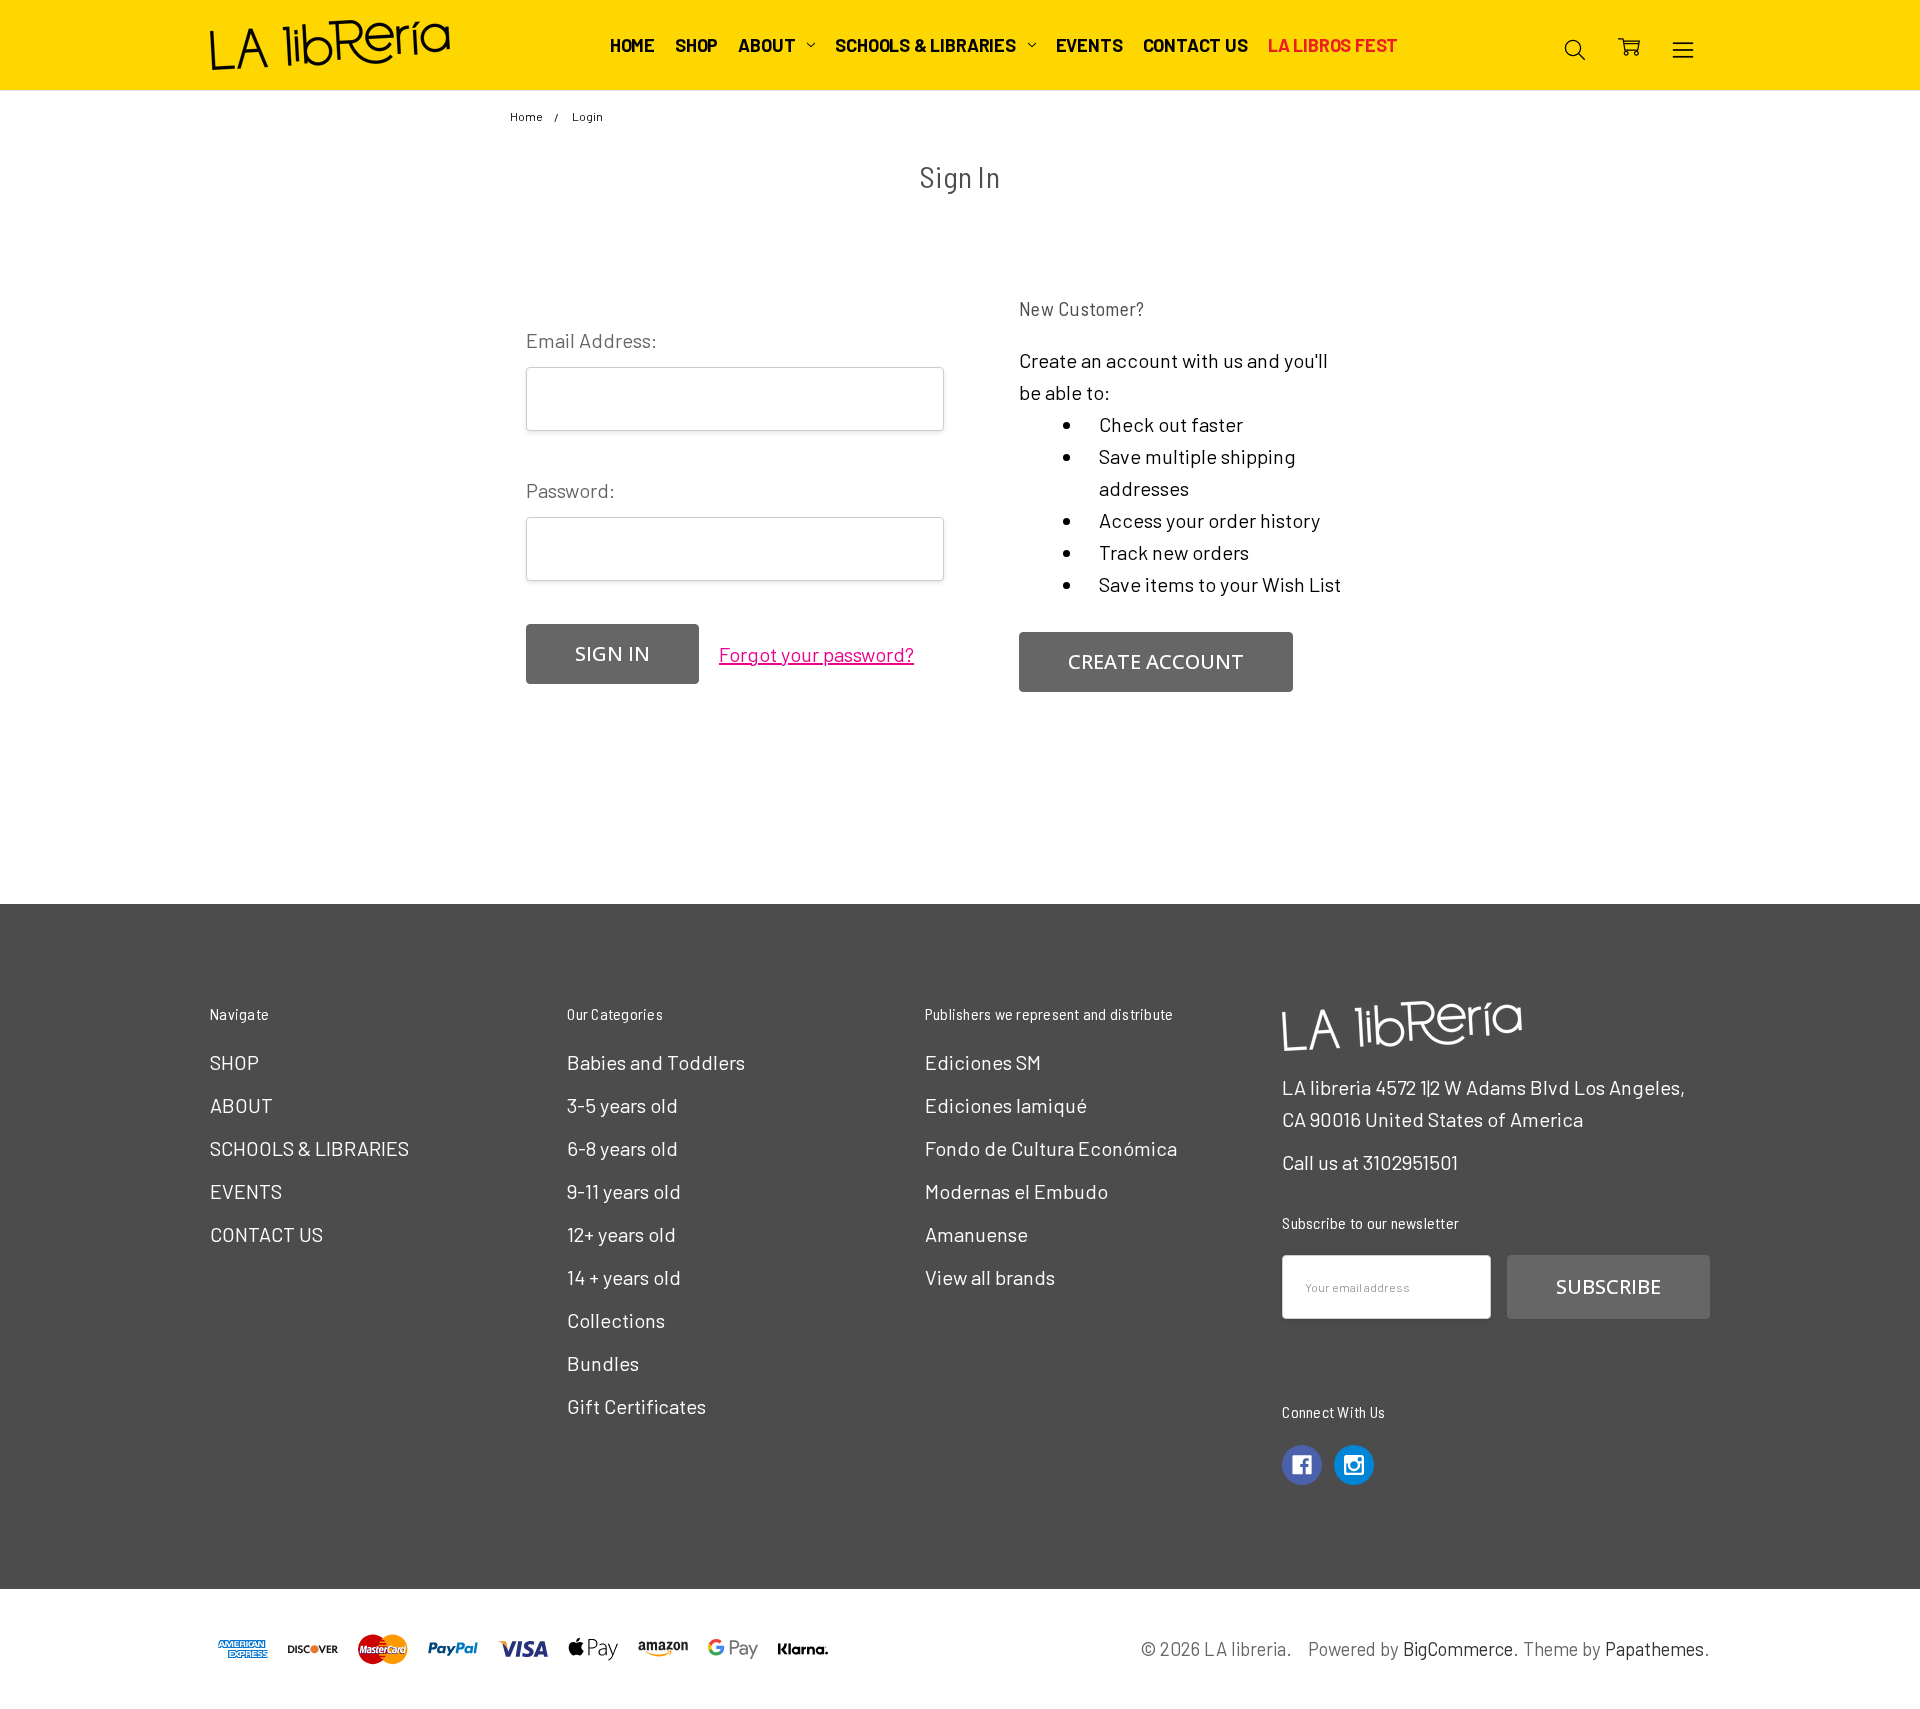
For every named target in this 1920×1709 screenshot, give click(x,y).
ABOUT (768, 45)
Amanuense (976, 1234)
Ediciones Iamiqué (1006, 1105)
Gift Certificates (636, 1406)
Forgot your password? (816, 654)
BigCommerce (1458, 1648)
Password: (570, 490)
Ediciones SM (983, 1062)
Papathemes (1654, 1648)
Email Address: (591, 340)
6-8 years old (622, 1148)
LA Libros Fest (1333, 45)
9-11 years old (624, 1191)
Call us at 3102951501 (1370, 1162)
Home (632, 45)
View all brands (990, 1277)
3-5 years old (622, 1105)
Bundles (603, 1363)
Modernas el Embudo (1016, 1191)
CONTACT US (1195, 45)
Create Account (1156, 661)
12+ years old (621, 1234)
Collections (616, 1320)
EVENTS (1089, 45)
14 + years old (624, 1277)
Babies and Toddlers (656, 1062)
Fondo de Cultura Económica (1051, 1148)
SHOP (696, 45)
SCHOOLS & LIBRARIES (927, 45)
